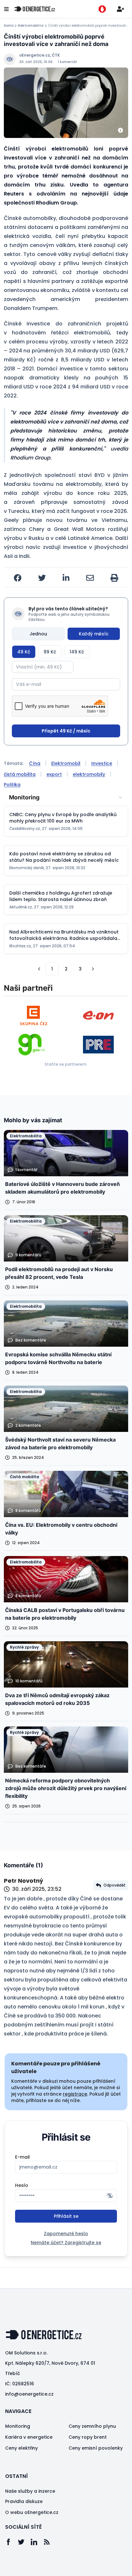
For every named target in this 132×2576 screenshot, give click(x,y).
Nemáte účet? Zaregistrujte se (66, 2243)
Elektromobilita (31, 26)
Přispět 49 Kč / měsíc (66, 731)
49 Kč (24, 652)
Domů (9, 26)
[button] (39, 969)
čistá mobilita (20, 774)
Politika (12, 785)
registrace (75, 2094)
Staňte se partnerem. (66, 1064)
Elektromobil (66, 763)
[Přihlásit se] (120, 9)
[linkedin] (66, 578)
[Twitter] (24, 2542)
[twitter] (42, 578)
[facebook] (18, 578)
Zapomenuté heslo (66, 2234)
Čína (35, 763)
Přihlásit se (66, 2216)
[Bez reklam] (102, 9)
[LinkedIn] (37, 2542)
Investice (102, 763)
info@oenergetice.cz (29, 2394)
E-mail (22, 2157)
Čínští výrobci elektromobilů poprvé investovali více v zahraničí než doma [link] (88, 26)
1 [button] (52, 969)
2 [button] (66, 969)
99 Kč (50, 652)
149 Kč (77, 652)
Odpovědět (115, 1885)
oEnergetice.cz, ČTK (40, 55)
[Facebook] (12, 2542)
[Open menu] (6, 9)
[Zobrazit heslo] (110, 2196)
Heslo (22, 2185)
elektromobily (89, 774)
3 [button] (80, 969)
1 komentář (67, 62)
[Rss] (50, 2542)
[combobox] (66, 797)
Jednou (38, 634)
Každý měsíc (94, 634)
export (54, 774)
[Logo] (35, 9)
